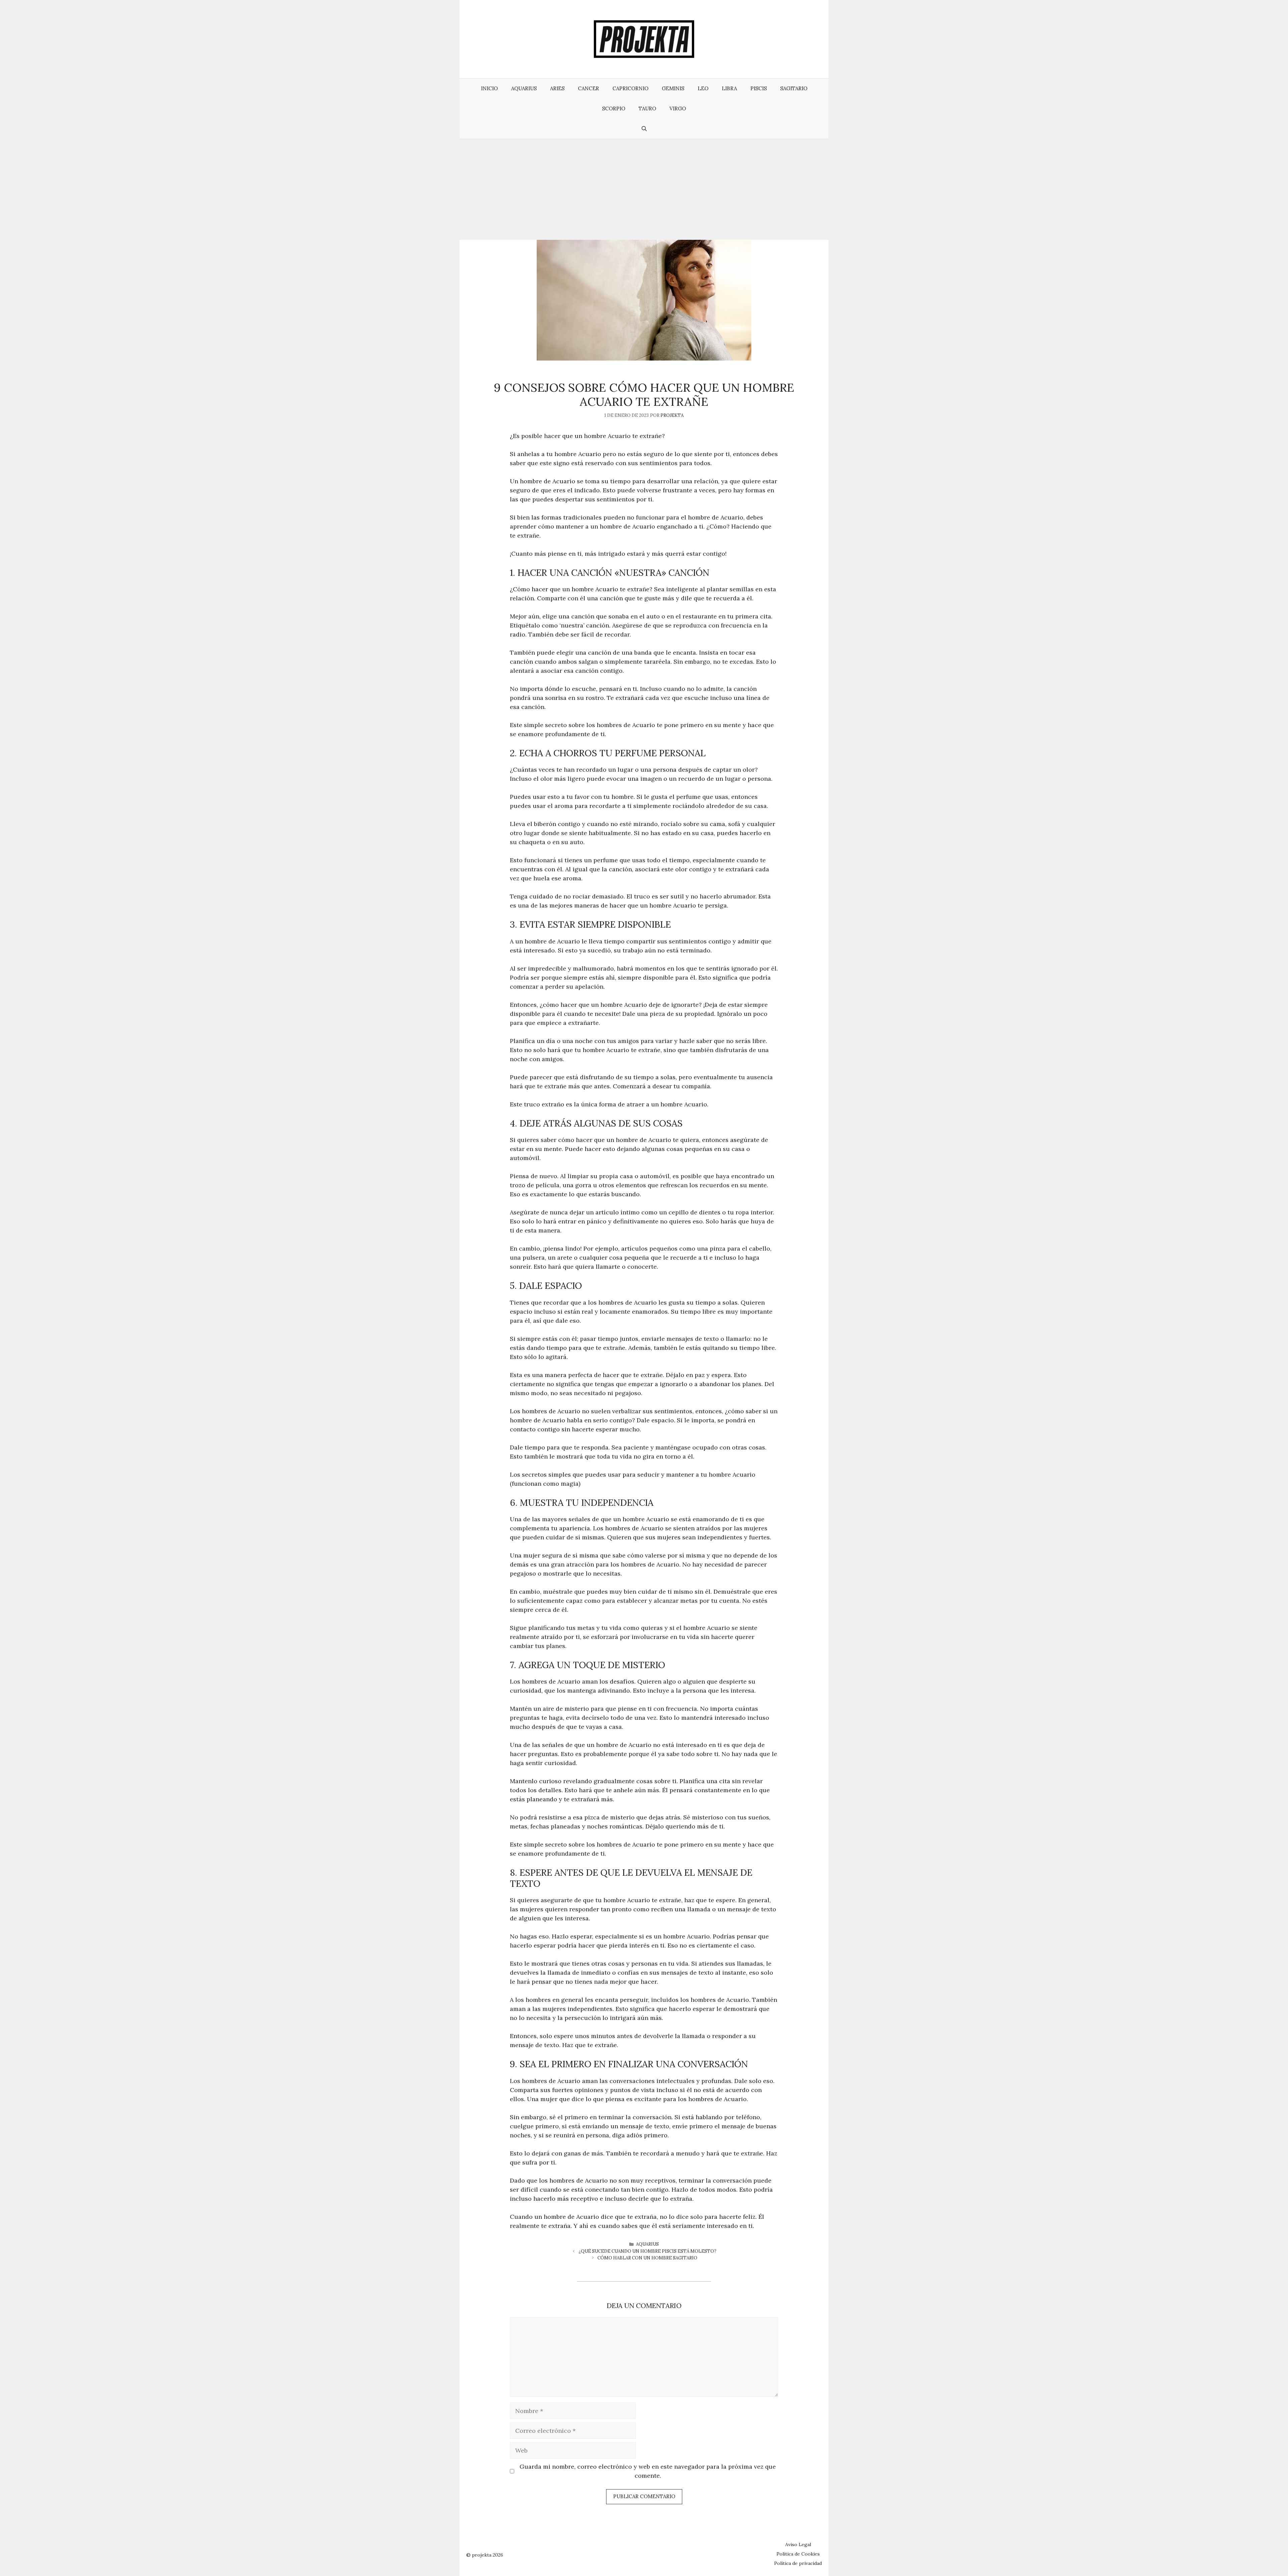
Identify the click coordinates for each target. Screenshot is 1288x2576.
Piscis (759, 88)
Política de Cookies (798, 2554)
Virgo (678, 108)
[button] (644, 129)
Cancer (588, 88)
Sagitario (794, 88)
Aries (557, 88)
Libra (729, 88)
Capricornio (630, 88)
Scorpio (614, 108)
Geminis (673, 88)
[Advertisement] (644, 189)
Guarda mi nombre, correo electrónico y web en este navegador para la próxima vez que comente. (648, 2471)
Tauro (647, 108)
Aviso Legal (798, 2544)
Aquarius (524, 88)
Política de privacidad (798, 2563)
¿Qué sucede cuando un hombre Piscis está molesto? (648, 2251)
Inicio (489, 88)
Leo (703, 88)
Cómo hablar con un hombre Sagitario (647, 2258)
